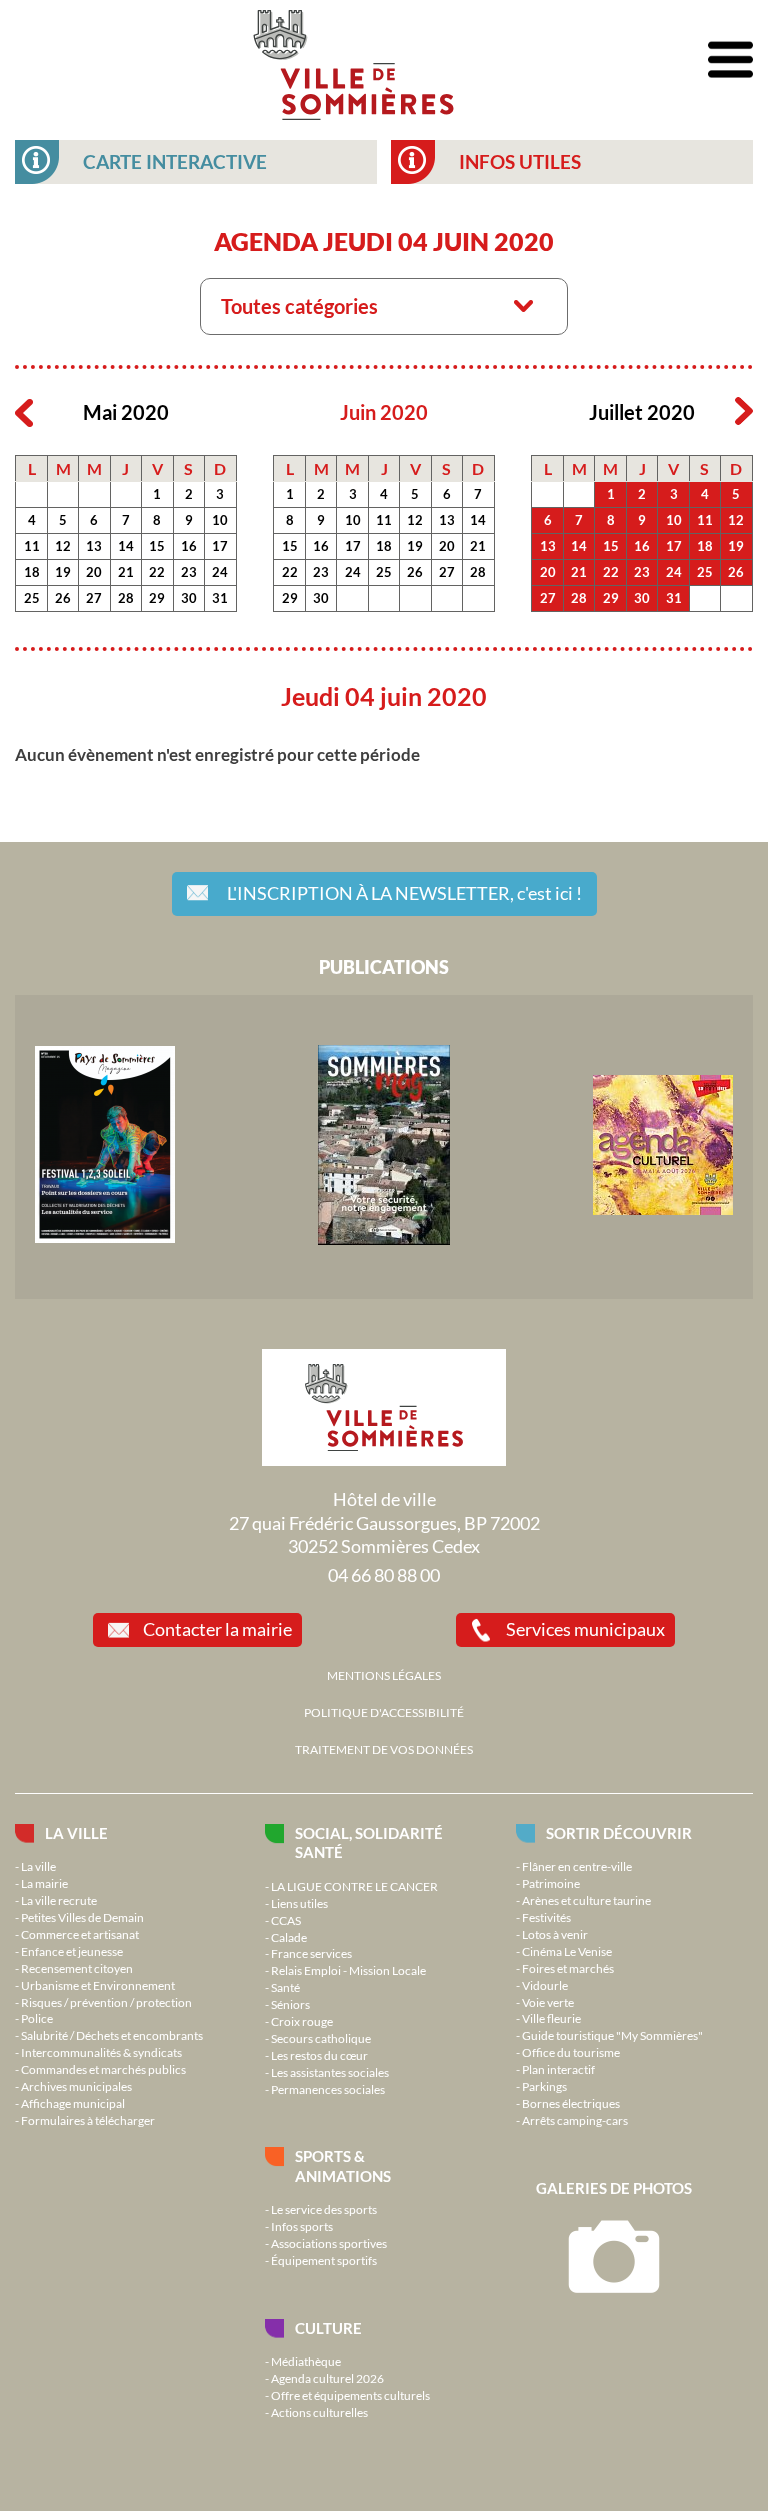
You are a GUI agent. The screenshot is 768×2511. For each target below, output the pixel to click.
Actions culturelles (319, 2412)
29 (157, 598)
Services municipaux (585, 1629)
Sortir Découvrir (619, 1833)
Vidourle (545, 1985)
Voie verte (548, 2002)
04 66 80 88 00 (384, 1575)
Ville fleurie (551, 2018)
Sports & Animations (343, 2165)
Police (37, 2018)
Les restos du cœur (319, 2055)
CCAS (286, 1920)
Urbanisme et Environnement (98, 1985)
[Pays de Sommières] (105, 1238)
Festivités (546, 1917)
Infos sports (302, 2226)
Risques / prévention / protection (106, 2002)
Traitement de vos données (384, 1749)
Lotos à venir (555, 1934)
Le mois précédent (24, 412)
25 (32, 598)
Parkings (544, 2086)
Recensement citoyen (77, 1968)
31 (220, 598)
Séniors (290, 2004)
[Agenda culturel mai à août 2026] (663, 1210)
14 (126, 546)
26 (63, 598)
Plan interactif (558, 2069)
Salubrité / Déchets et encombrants (112, 2035)
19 (63, 572)
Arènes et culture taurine (586, 1900)
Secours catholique (321, 2038)
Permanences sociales (328, 2089)
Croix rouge (302, 2021)
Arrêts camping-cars (575, 2120)
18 (32, 572)
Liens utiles (299, 1903)
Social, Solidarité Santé (369, 1842)
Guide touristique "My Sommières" (612, 2035)
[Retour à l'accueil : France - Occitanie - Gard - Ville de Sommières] (354, 60)
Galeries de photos (614, 2188)
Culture (328, 2328)
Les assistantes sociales (330, 2072)
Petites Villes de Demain (82, 1917)
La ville (76, 1833)
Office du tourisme (571, 2052)
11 (32, 546)
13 (94, 546)
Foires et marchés (568, 1968)
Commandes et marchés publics (103, 2069)
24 (220, 572)
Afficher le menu (730, 60)
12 (63, 546)
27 (94, 598)
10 (220, 520)
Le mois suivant (744, 412)
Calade (289, 1937)
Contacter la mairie (217, 1629)
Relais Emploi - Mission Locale (348, 1970)
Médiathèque (306, 2361)
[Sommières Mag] (384, 1240)
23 (189, 572)
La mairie (44, 1883)
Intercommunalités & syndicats (101, 2052)
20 (94, 572)
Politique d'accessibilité (384, 1712)
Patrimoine (551, 1883)
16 (189, 546)
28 (126, 598)
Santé (285, 1987)
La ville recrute (59, 1900)
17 (220, 546)
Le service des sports (324, 2209)
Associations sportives (329, 2243)
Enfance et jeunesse (72, 1951)
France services (311, 1953)
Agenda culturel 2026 (327, 2378)
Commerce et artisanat (80, 1934)
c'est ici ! (404, 893)
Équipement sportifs (324, 2260)
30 (189, 598)
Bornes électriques (571, 2103)
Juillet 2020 (642, 412)
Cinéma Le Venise (567, 1951)
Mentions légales (384, 1675)
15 (157, 546)
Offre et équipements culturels (350, 2395)
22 (157, 572)
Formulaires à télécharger (88, 2120)
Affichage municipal (73, 2103)
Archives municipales (76, 2086)
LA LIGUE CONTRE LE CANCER (354, 1886)
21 (126, 572)
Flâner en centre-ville (577, 1866)
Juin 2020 (384, 412)
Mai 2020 (126, 412)
